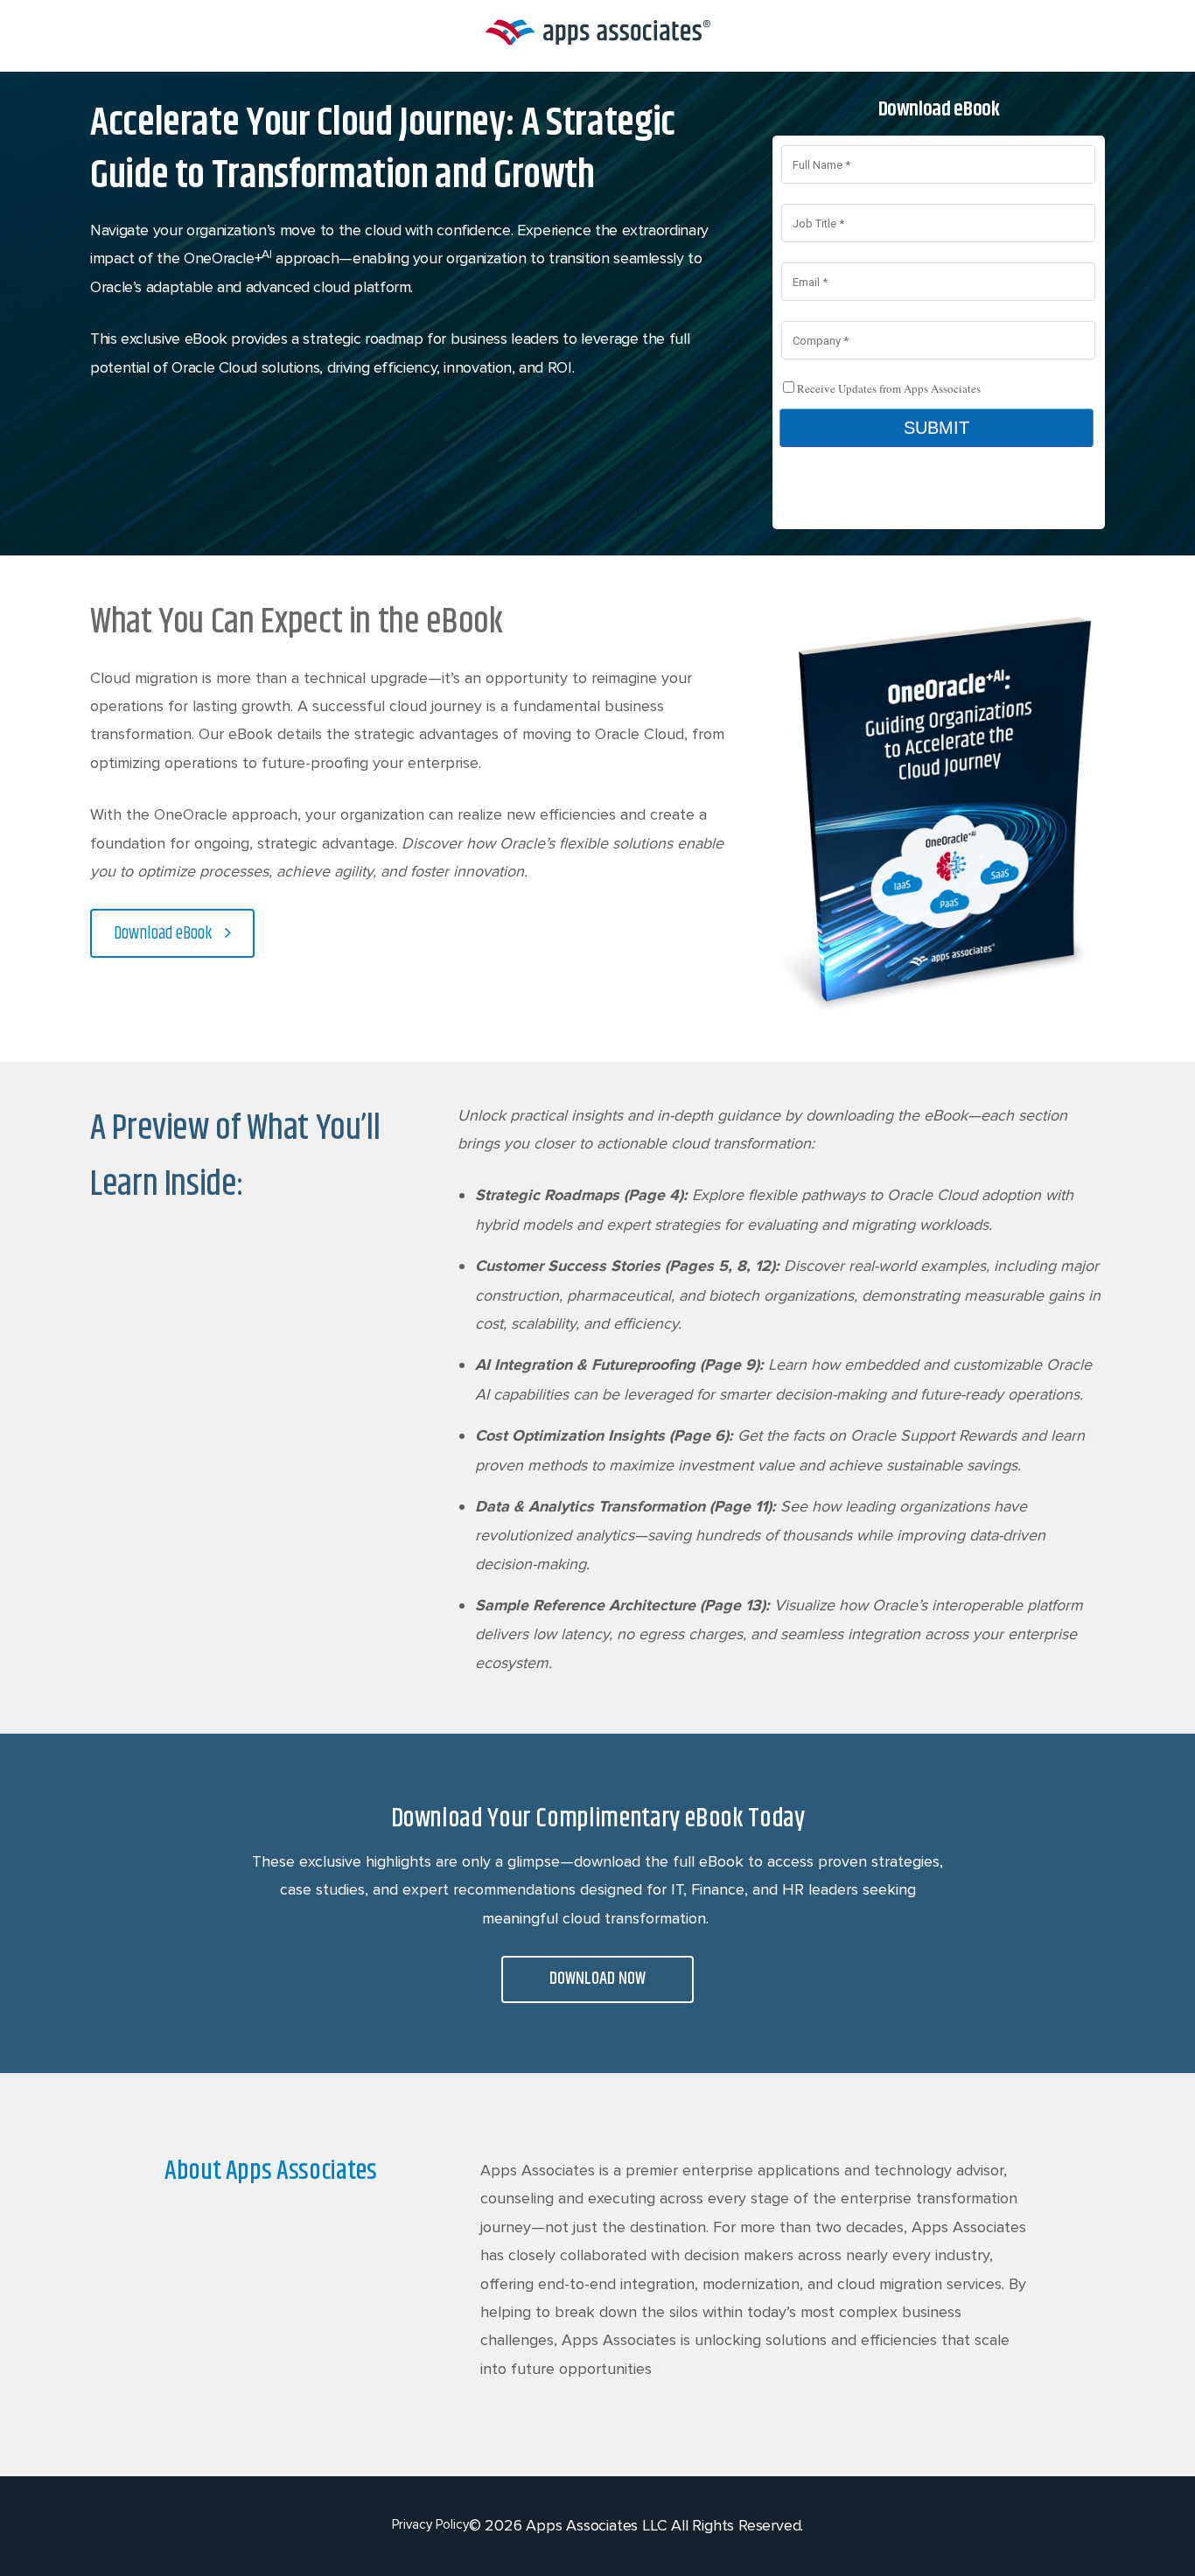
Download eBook (163, 934)
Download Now (597, 1979)
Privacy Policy (430, 2524)
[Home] (597, 45)
